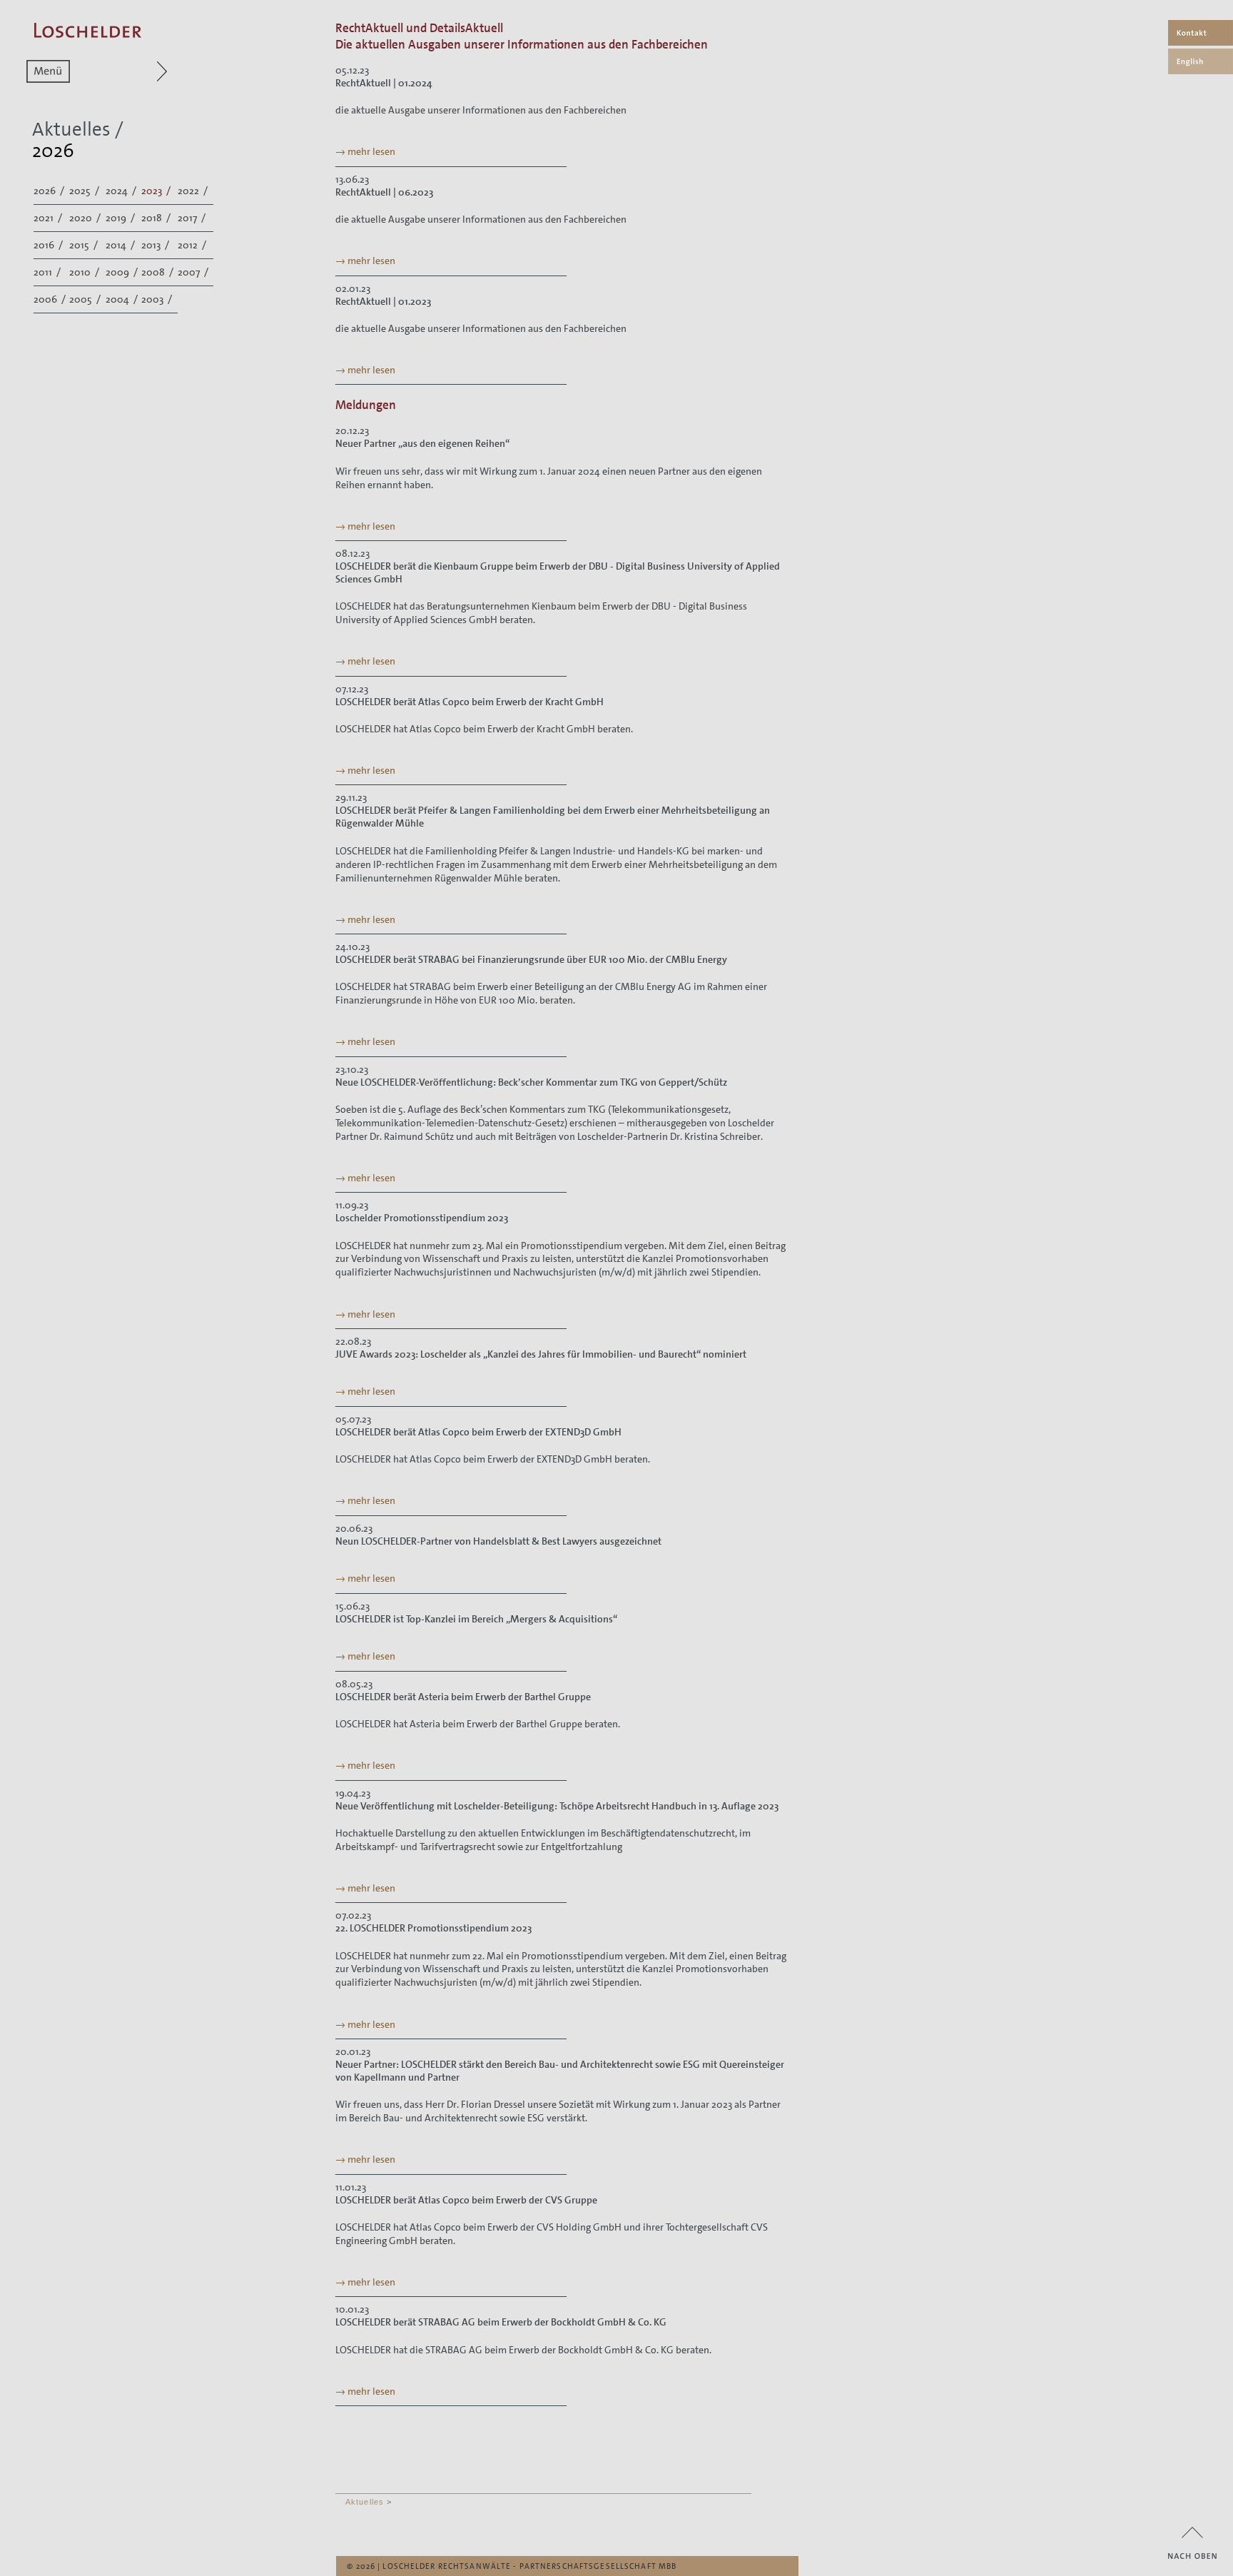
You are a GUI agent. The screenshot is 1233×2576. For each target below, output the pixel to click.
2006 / (51, 299)
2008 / (158, 272)
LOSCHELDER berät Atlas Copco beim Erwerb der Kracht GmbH (470, 702)
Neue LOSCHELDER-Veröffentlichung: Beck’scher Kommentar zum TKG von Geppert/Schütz (531, 1082)
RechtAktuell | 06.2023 (384, 192)
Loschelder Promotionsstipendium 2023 (422, 1218)
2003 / (158, 299)
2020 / (86, 218)
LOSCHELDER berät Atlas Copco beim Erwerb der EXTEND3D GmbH (478, 1432)
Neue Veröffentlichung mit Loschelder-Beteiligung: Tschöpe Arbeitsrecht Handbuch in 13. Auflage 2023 (557, 1806)
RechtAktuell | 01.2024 (384, 83)
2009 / (123, 272)
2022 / (194, 191)
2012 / (193, 245)
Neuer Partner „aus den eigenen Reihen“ (422, 443)
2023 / (157, 191)
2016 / (49, 245)
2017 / (193, 218)
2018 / (157, 218)
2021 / (49, 218)
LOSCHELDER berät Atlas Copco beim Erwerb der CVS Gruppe (466, 2200)
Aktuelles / (78, 130)
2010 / (85, 272)
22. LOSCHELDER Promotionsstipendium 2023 (433, 1928)
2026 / (50, 191)
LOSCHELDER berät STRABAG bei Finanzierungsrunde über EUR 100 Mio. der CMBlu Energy (531, 959)
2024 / (122, 191)
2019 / (121, 218)
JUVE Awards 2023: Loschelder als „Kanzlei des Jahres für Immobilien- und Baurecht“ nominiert (541, 1354)
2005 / (86, 299)
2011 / (48, 272)
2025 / (85, 191)
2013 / (156, 245)
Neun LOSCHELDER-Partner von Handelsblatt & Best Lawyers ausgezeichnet (498, 1541)
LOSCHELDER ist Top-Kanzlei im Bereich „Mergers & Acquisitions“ (476, 1619)
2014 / (121, 245)
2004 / (123, 299)
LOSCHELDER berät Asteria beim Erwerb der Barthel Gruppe (463, 1697)
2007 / (194, 272)
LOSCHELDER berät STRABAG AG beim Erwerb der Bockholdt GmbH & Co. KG (501, 2322)
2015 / (85, 245)
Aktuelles (365, 2502)
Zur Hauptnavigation (135, 71)
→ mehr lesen (365, 151)
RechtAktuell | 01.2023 (383, 301)
